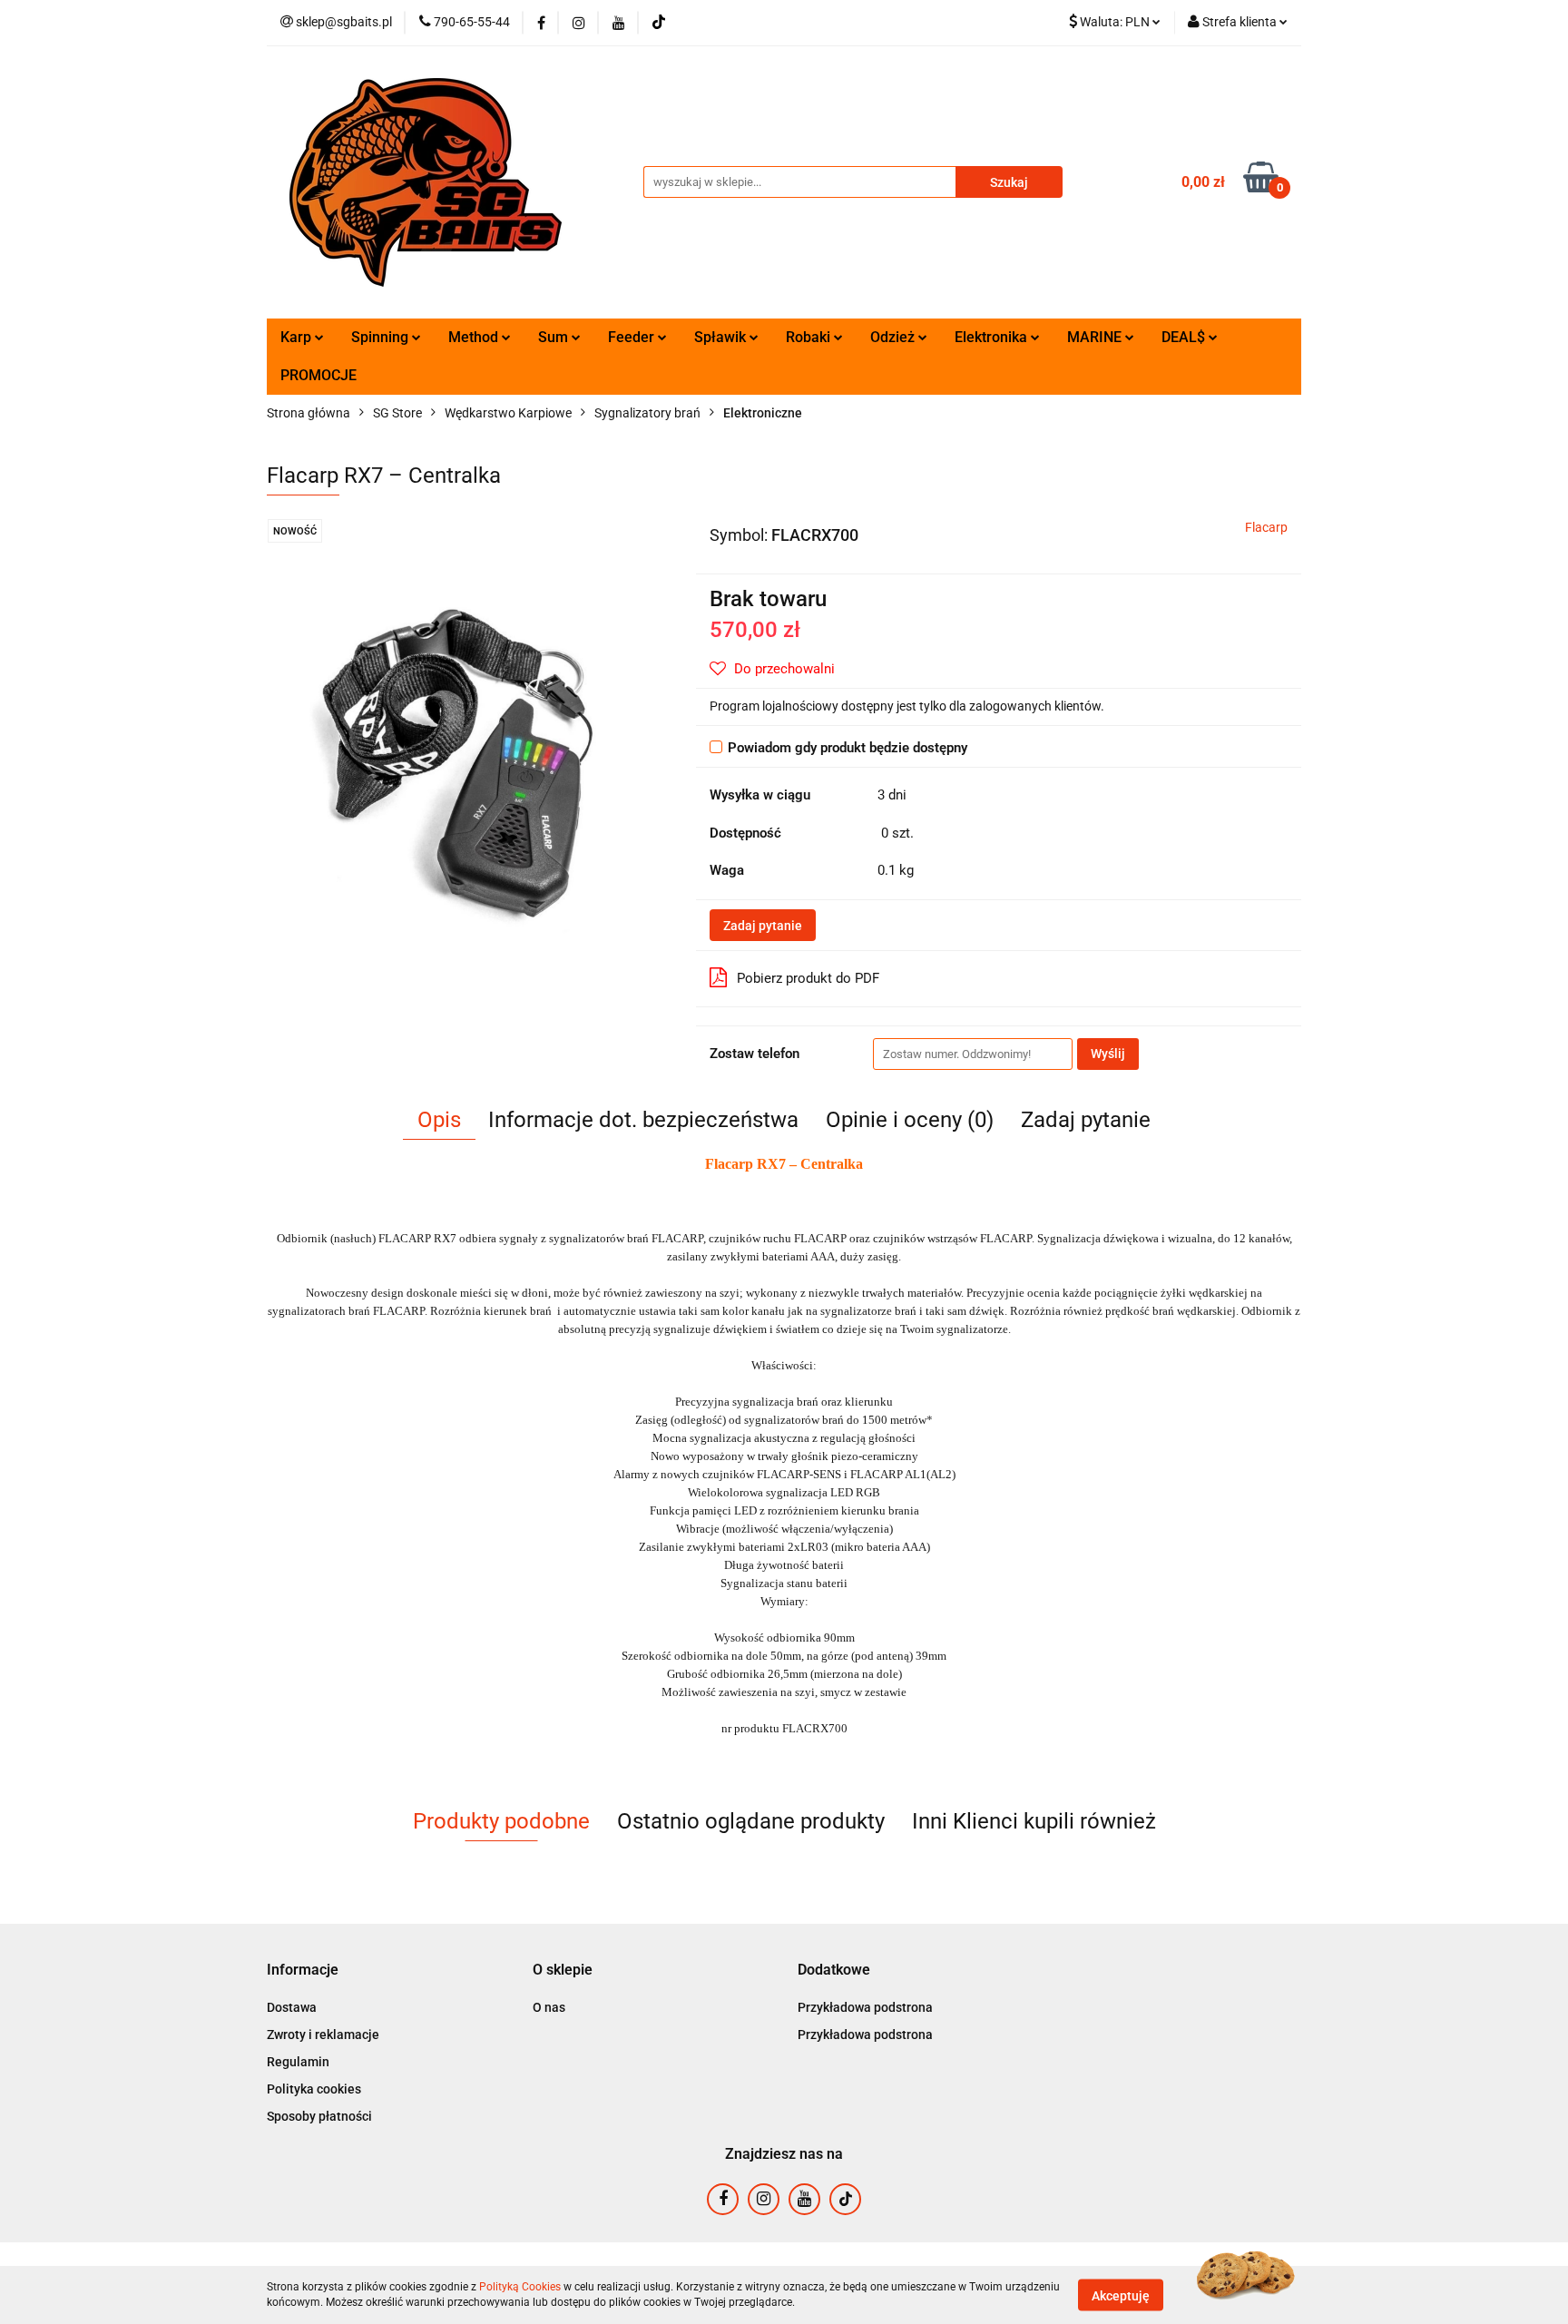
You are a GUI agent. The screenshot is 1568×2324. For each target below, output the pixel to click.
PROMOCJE (318, 375)
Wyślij (1108, 1054)
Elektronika (993, 337)
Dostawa (292, 2007)
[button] (303, 1971)
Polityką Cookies (520, 2287)
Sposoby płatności (319, 2116)
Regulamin (298, 2062)
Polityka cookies (314, 2089)
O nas (549, 2007)
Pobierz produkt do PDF (808, 978)
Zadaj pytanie (763, 926)
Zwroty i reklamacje (323, 2035)
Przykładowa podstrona (865, 2007)
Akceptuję (1121, 2295)
